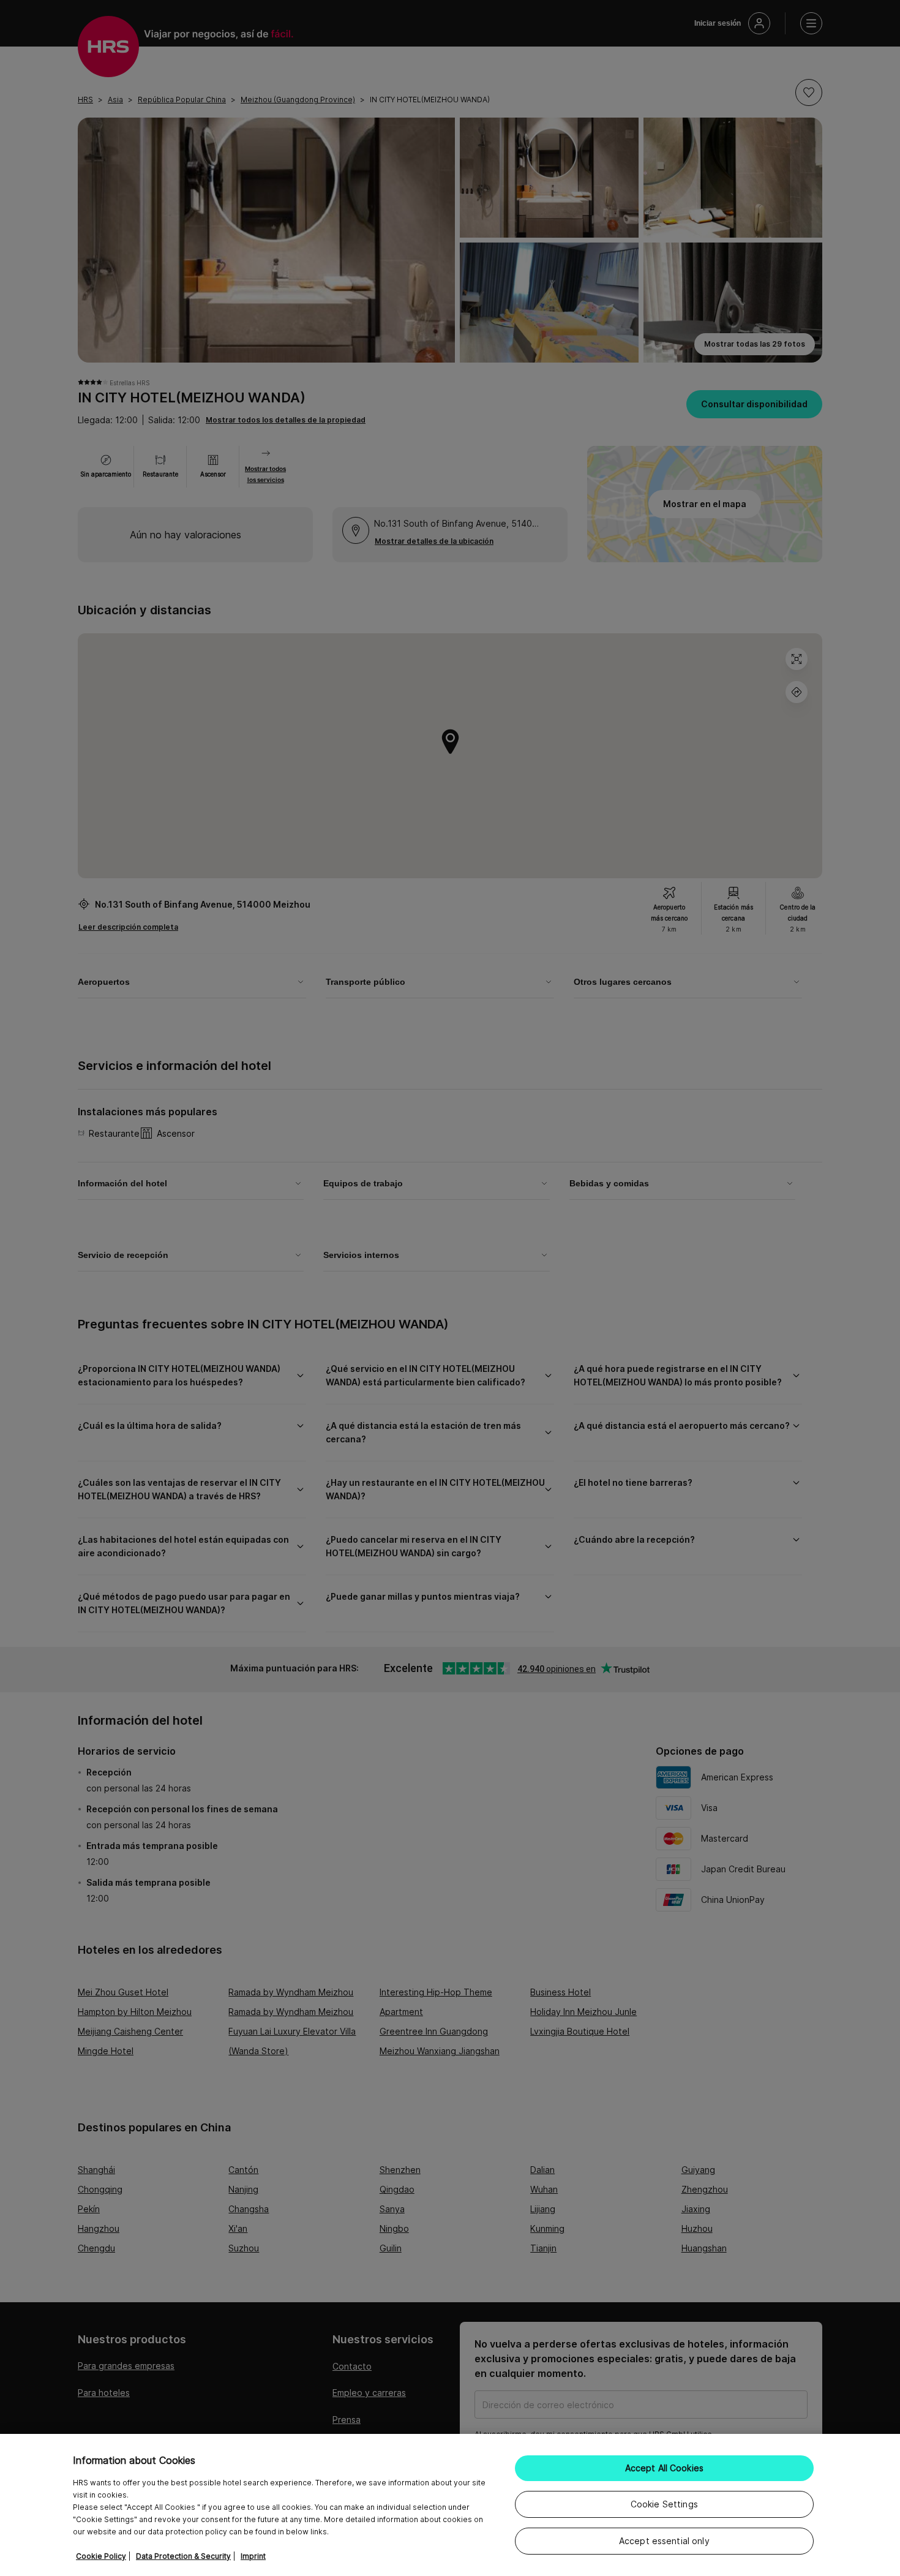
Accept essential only (664, 2541)
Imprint (253, 2556)
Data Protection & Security (183, 2556)
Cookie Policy (101, 2556)
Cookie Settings (664, 2504)
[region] (450, 2505)
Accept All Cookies (665, 2468)
